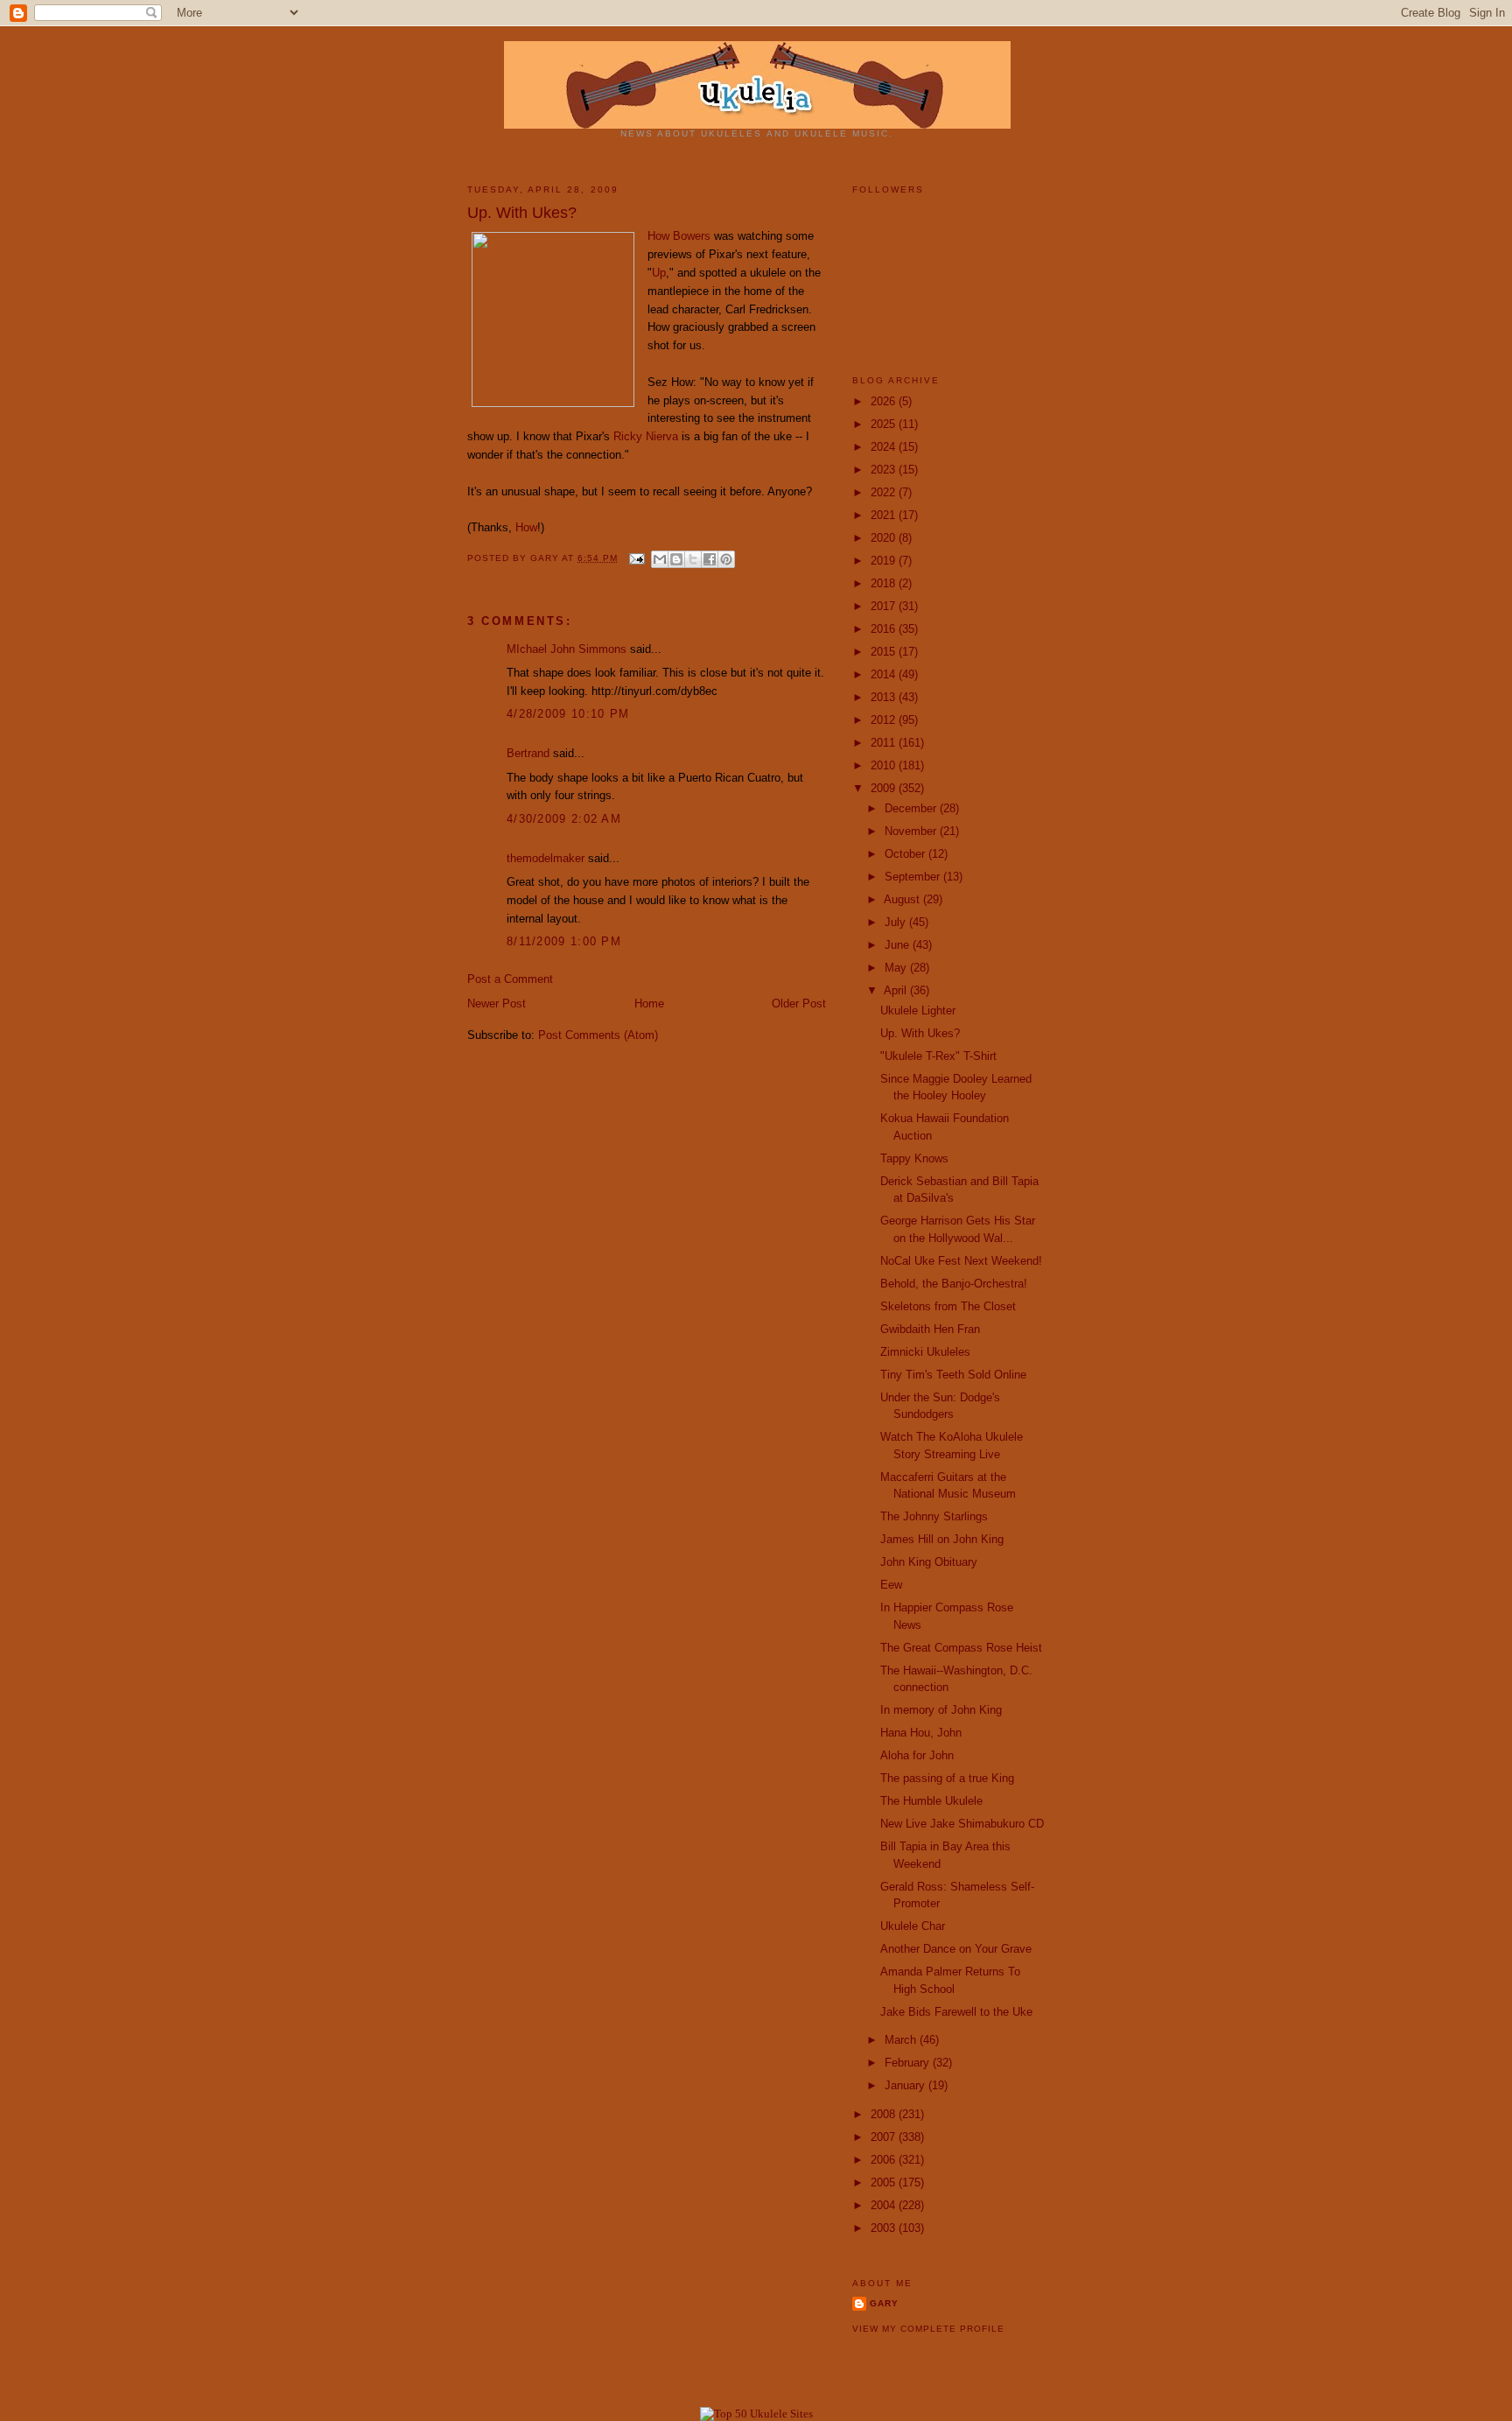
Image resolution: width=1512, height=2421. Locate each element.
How (526, 527)
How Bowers (679, 236)
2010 (885, 765)
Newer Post (497, 1003)
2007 (885, 2137)
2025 (885, 424)
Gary (546, 558)
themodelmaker (546, 858)
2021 (885, 515)
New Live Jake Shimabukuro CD (962, 1824)
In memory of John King (941, 1710)
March (902, 2040)
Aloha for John (917, 1755)
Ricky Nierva (646, 436)
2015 (885, 652)
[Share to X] (693, 559)
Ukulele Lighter (918, 1011)
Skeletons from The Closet (948, 1306)
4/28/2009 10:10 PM (568, 714)
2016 (885, 629)
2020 (885, 538)
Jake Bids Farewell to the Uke (956, 2012)
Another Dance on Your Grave (956, 1949)
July (897, 922)
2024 (885, 447)
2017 (885, 606)
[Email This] (660, 559)
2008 (885, 2114)
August (903, 899)
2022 (885, 492)
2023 (885, 470)
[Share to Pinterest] (726, 559)
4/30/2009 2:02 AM (564, 819)
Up (659, 273)
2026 (885, 401)
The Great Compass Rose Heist (961, 1648)
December (912, 808)
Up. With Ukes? (920, 1033)
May (897, 968)
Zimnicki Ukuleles (925, 1352)
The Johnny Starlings (934, 1516)
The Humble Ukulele (931, 1801)
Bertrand (528, 753)
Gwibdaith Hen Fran (930, 1329)
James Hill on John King (942, 1539)
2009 (885, 788)
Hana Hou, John (921, 1733)
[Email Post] (637, 558)
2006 (885, 2160)
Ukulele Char (913, 1926)
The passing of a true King (947, 1778)
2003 (885, 2228)
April (897, 990)
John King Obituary (929, 1562)
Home (649, 1003)
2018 (885, 583)
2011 (885, 743)
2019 (885, 561)
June (899, 945)
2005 (885, 2182)
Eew (891, 1585)
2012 (885, 720)
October (906, 854)
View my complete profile (928, 2329)
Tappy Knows (914, 1158)
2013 (885, 697)
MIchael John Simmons (567, 649)
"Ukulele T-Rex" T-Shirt (938, 1056)
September (914, 877)
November (912, 831)
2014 (885, 674)
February (909, 2063)
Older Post (799, 1003)
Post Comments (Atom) (598, 1035)
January (906, 2085)
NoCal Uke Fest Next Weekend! (961, 1261)
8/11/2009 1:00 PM (564, 941)
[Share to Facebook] (710, 559)
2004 (885, 2205)
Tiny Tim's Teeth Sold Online (953, 1375)
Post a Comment (510, 979)
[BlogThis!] (676, 559)
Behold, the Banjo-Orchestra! (954, 1284)
